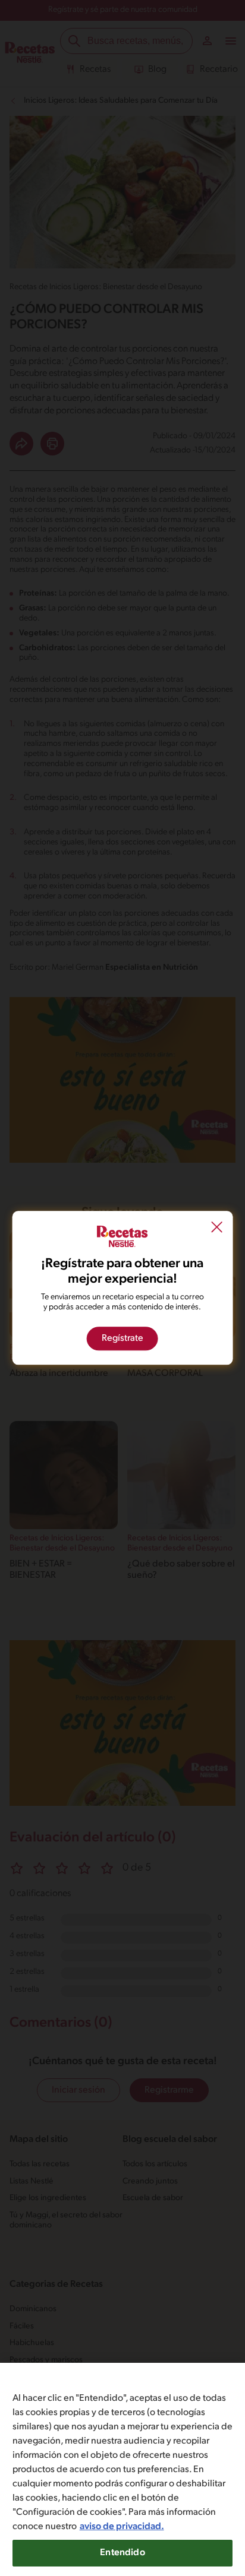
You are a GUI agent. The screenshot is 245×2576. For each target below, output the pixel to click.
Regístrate (122, 1339)
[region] (122, 2469)
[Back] (216, 1229)
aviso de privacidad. (122, 2527)
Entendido (122, 2553)
